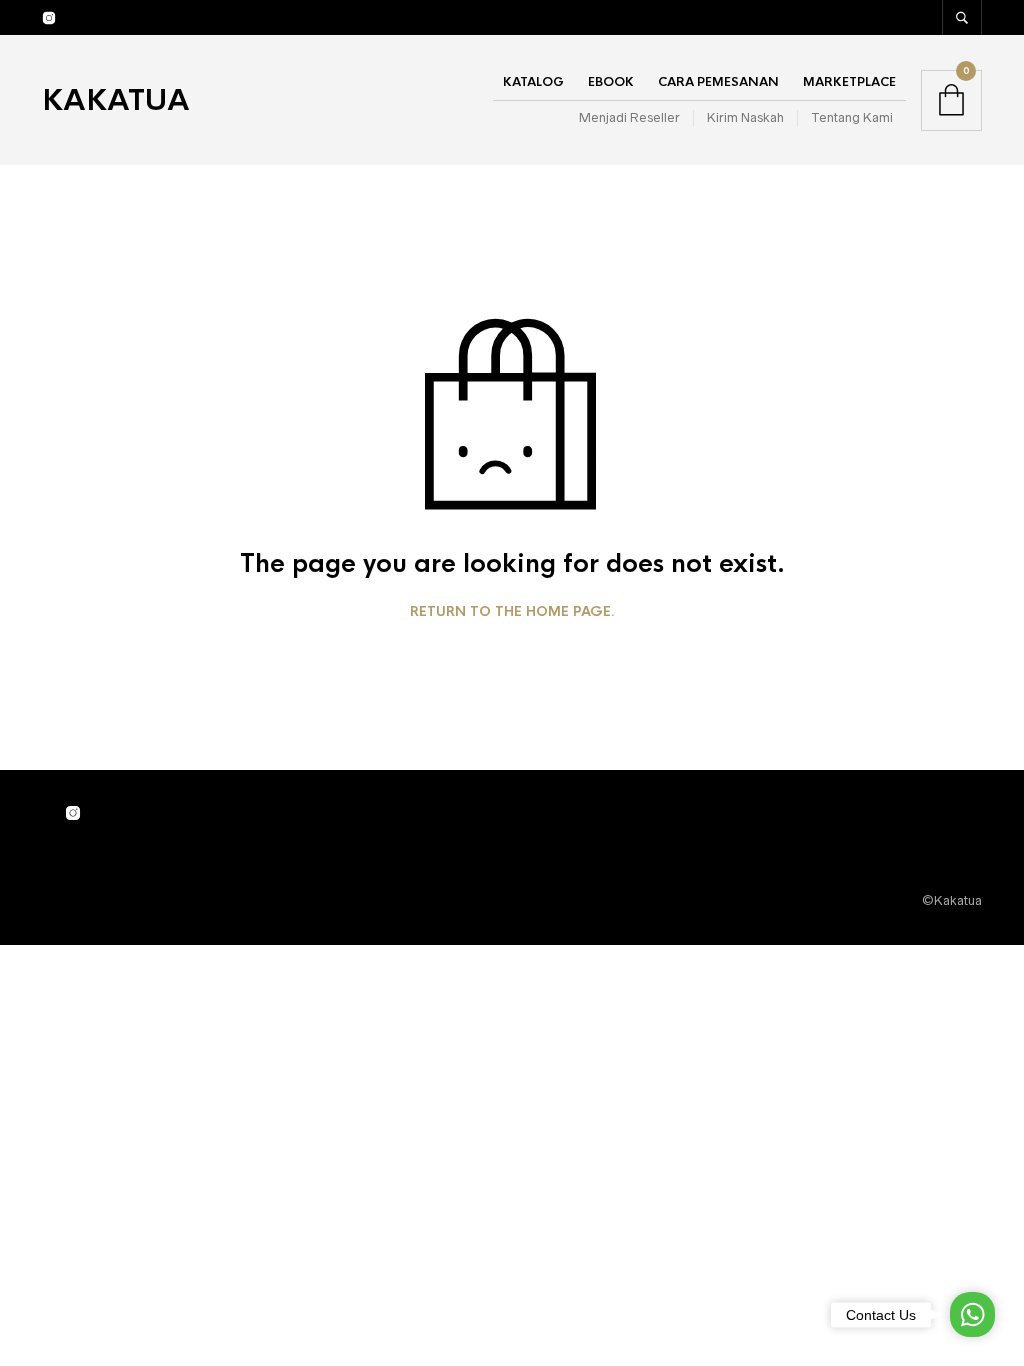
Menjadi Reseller (629, 117)
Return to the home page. (512, 612)
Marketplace (849, 82)
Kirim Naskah (745, 117)
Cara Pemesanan (718, 82)
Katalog (533, 82)
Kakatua (116, 100)
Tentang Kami (852, 117)
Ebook (611, 82)
